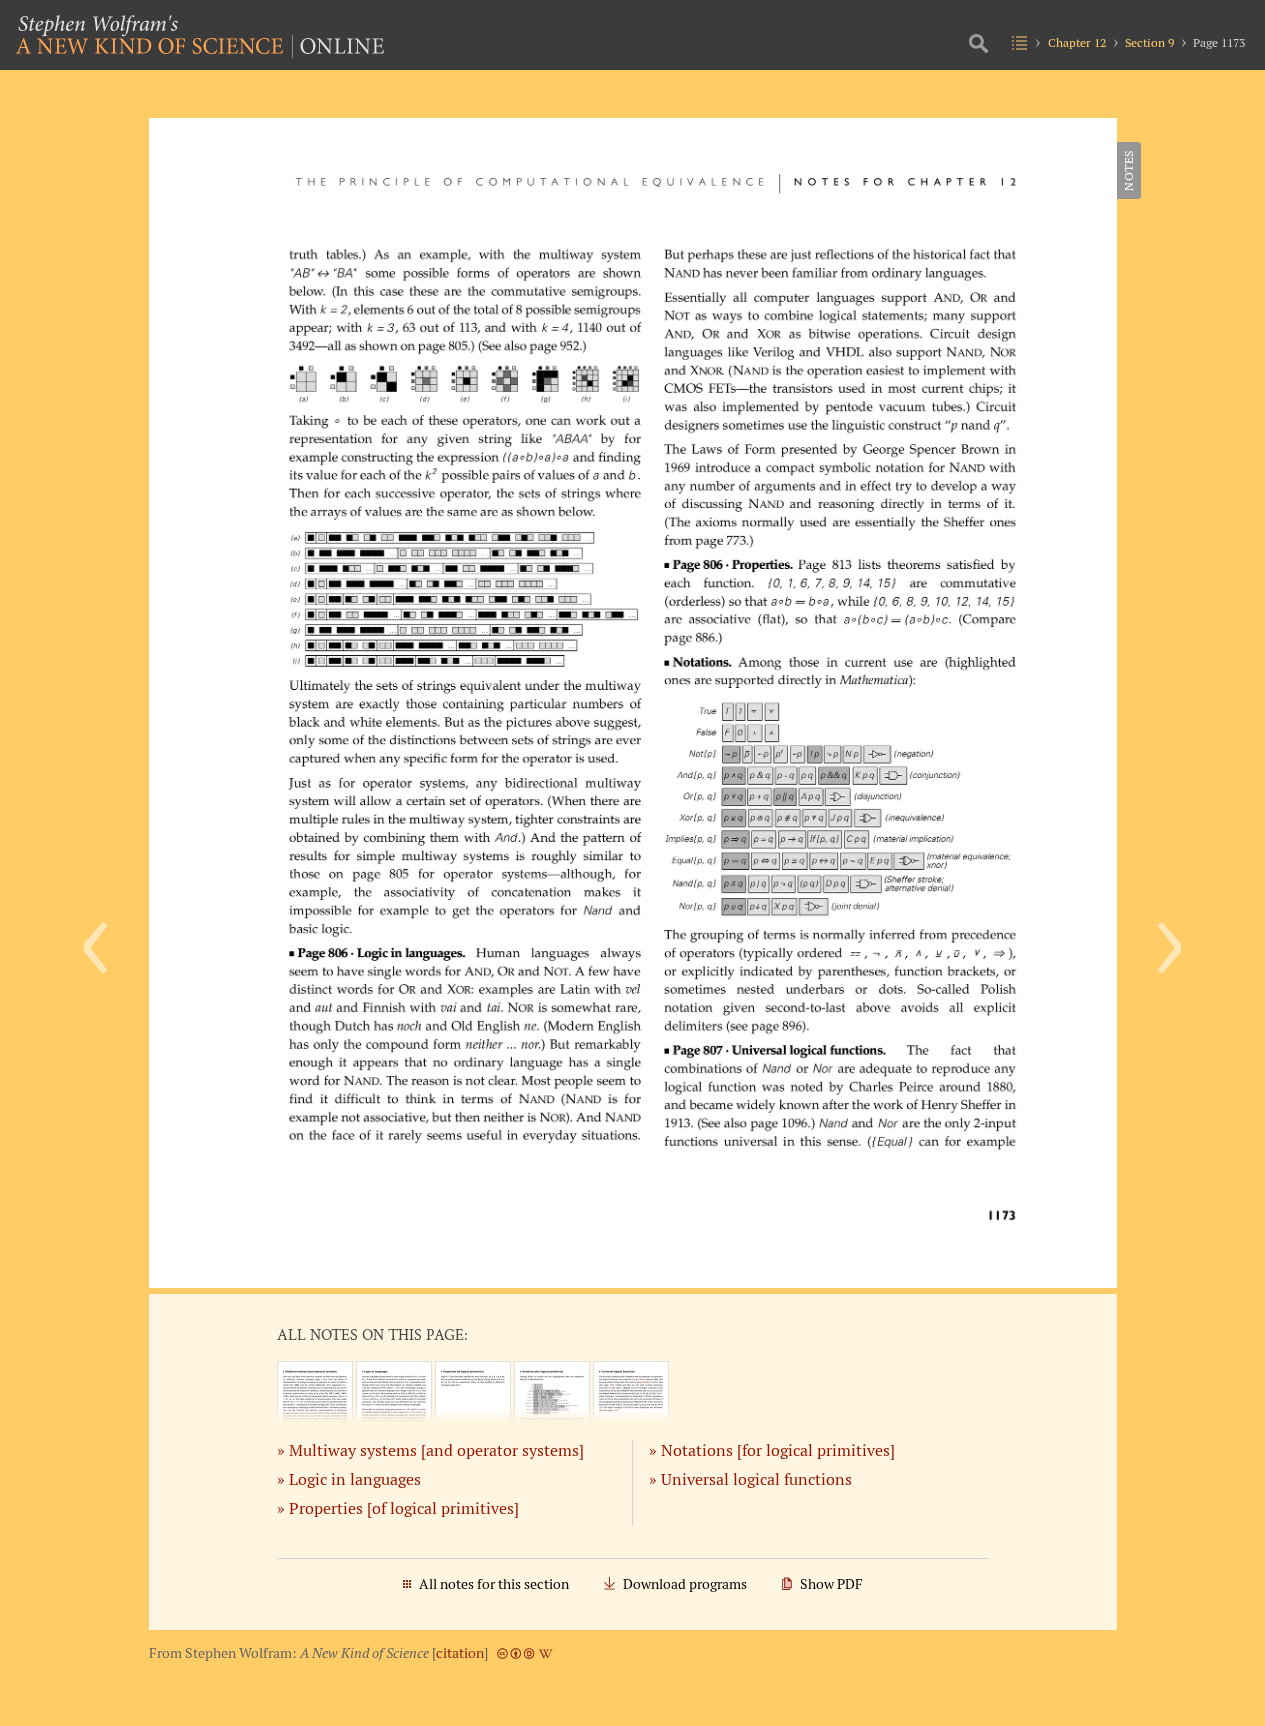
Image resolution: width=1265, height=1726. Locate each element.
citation (460, 1653)
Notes (1128, 170)
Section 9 (1149, 42)
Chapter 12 (1077, 42)
